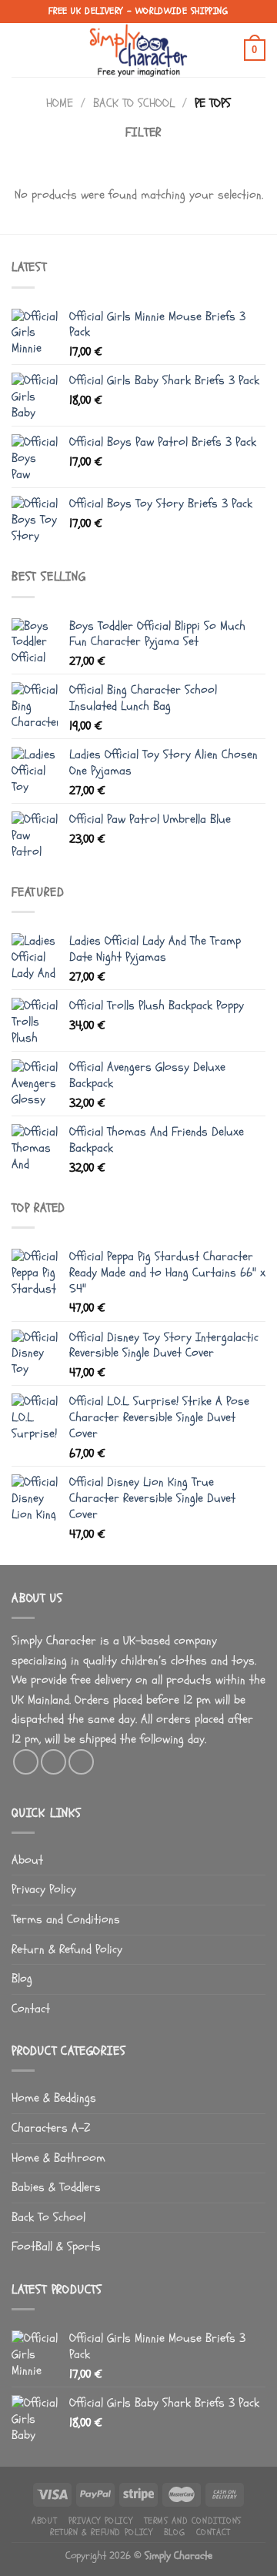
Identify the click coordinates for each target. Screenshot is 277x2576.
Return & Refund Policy (67, 1949)
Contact (31, 2009)
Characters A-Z (51, 2128)
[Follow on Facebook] (26, 1762)
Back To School (134, 103)
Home (60, 103)
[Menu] (21, 50)
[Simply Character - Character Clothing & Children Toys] (138, 50)
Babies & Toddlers (56, 2187)
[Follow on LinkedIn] (81, 1762)
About (27, 1860)
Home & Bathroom (58, 2158)
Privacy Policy (44, 1889)
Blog (22, 1979)
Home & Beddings (54, 2098)
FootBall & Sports (56, 2246)
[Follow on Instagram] (53, 1762)
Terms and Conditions (66, 1919)
